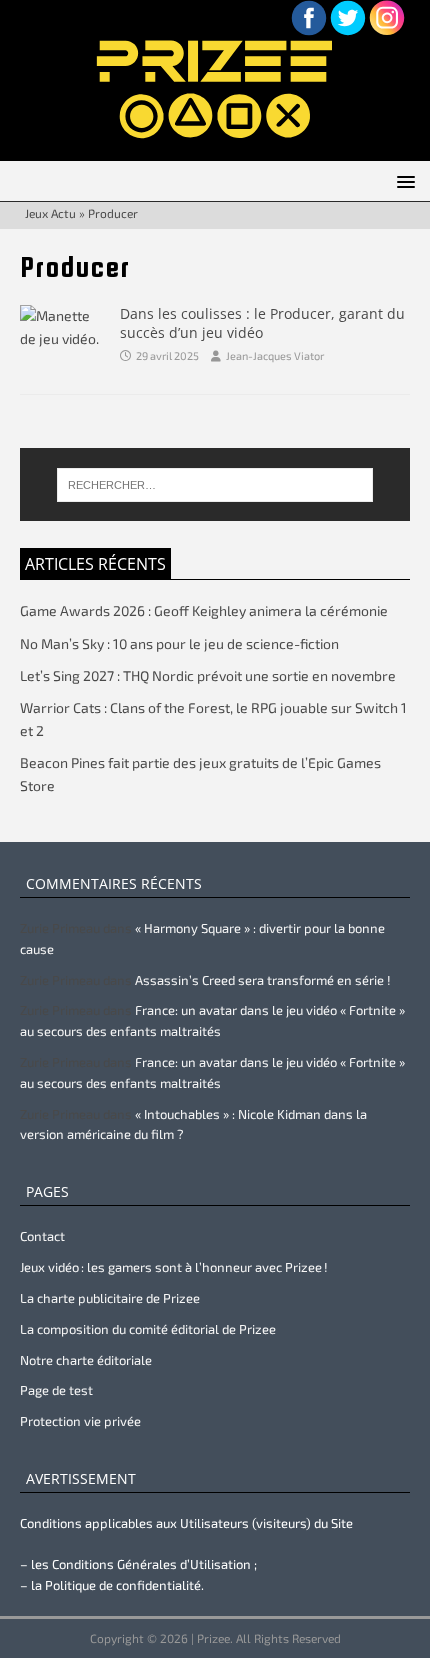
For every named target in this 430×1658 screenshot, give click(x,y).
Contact (42, 1236)
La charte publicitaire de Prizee (110, 1298)
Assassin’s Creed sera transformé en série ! (263, 980)
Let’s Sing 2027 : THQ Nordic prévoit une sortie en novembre (208, 675)
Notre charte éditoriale (86, 1360)
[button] (402, 180)
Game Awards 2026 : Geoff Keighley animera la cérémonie (204, 610)
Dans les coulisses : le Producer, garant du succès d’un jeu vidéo (262, 322)
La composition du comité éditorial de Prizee (148, 1329)
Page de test (56, 1390)
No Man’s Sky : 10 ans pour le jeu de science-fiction (179, 643)
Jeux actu (50, 213)
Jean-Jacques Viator (275, 355)
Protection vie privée (80, 1421)
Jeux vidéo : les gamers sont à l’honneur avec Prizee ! (174, 1267)
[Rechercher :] (215, 485)
